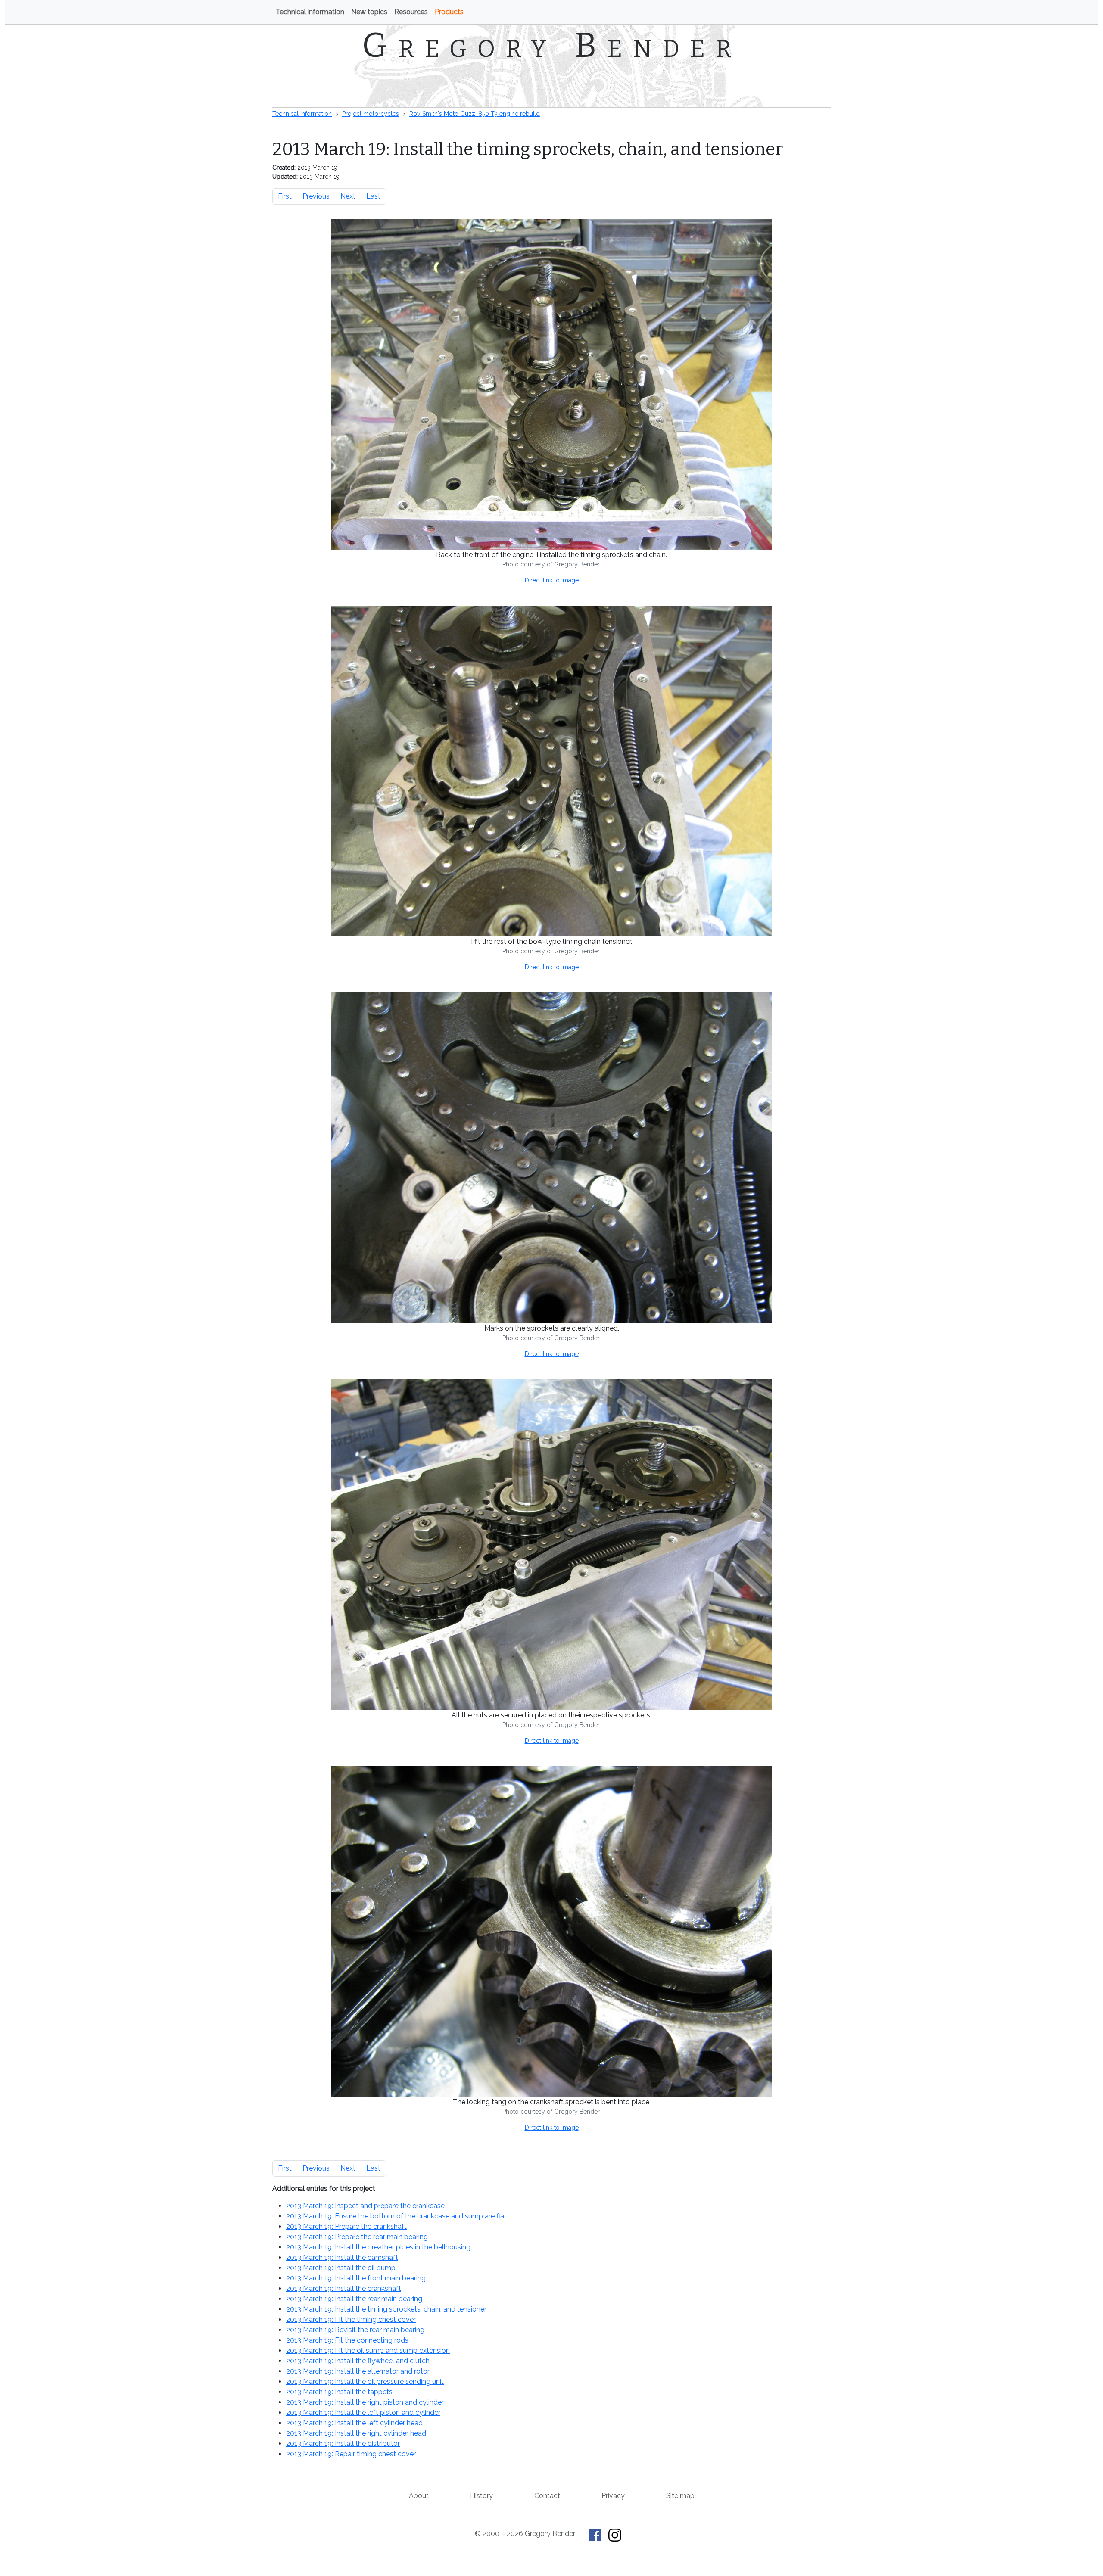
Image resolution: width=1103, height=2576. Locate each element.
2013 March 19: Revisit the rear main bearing (355, 2330)
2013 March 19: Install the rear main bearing (354, 2299)
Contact (547, 2496)
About (419, 2496)
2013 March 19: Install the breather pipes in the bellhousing (378, 2247)
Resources (411, 12)
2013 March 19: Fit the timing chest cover (351, 2319)
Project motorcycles (371, 114)
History (481, 2496)
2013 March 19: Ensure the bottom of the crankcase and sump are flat (396, 2216)
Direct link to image (552, 580)
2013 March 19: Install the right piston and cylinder (365, 2402)
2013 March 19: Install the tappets (339, 2392)
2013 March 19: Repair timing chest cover (351, 2454)
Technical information (310, 12)
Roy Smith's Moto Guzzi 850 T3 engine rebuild (475, 114)
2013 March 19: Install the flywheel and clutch (358, 2361)
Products (449, 12)
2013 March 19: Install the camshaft (342, 2257)
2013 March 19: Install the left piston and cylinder (363, 2413)
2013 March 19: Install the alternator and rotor (358, 2371)
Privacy (613, 2496)
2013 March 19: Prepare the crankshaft (346, 2226)
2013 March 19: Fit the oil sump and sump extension (368, 2350)
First (285, 196)
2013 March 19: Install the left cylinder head (354, 2423)
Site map (680, 2496)
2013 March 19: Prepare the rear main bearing (357, 2237)
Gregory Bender (552, 45)
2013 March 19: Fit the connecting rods (347, 2340)
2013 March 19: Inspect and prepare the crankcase (365, 2206)
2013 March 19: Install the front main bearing (356, 2278)
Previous (316, 196)
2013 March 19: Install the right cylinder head (356, 2433)
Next (348, 196)
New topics (369, 12)
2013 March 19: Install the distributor (343, 2444)
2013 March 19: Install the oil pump (341, 2268)
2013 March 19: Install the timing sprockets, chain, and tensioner (386, 2309)
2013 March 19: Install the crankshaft (344, 2288)
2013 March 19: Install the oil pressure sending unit (365, 2382)
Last (373, 196)
